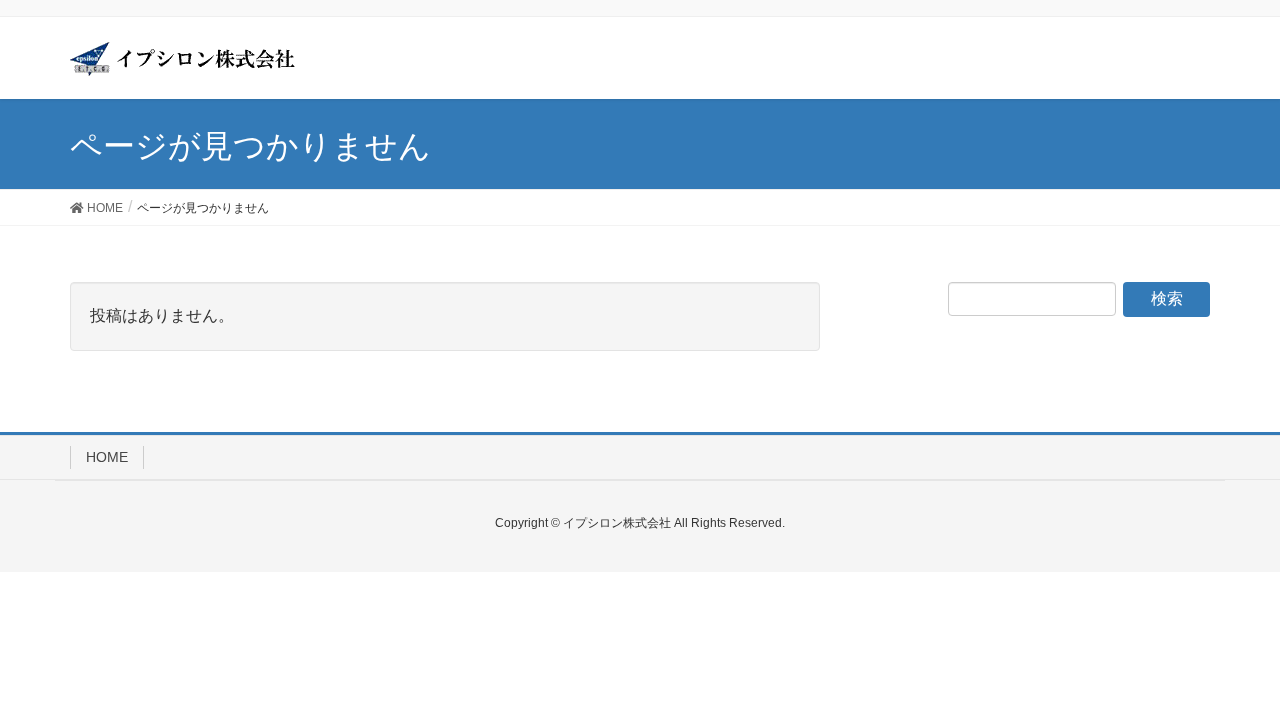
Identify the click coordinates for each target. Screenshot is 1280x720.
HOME (107, 457)
